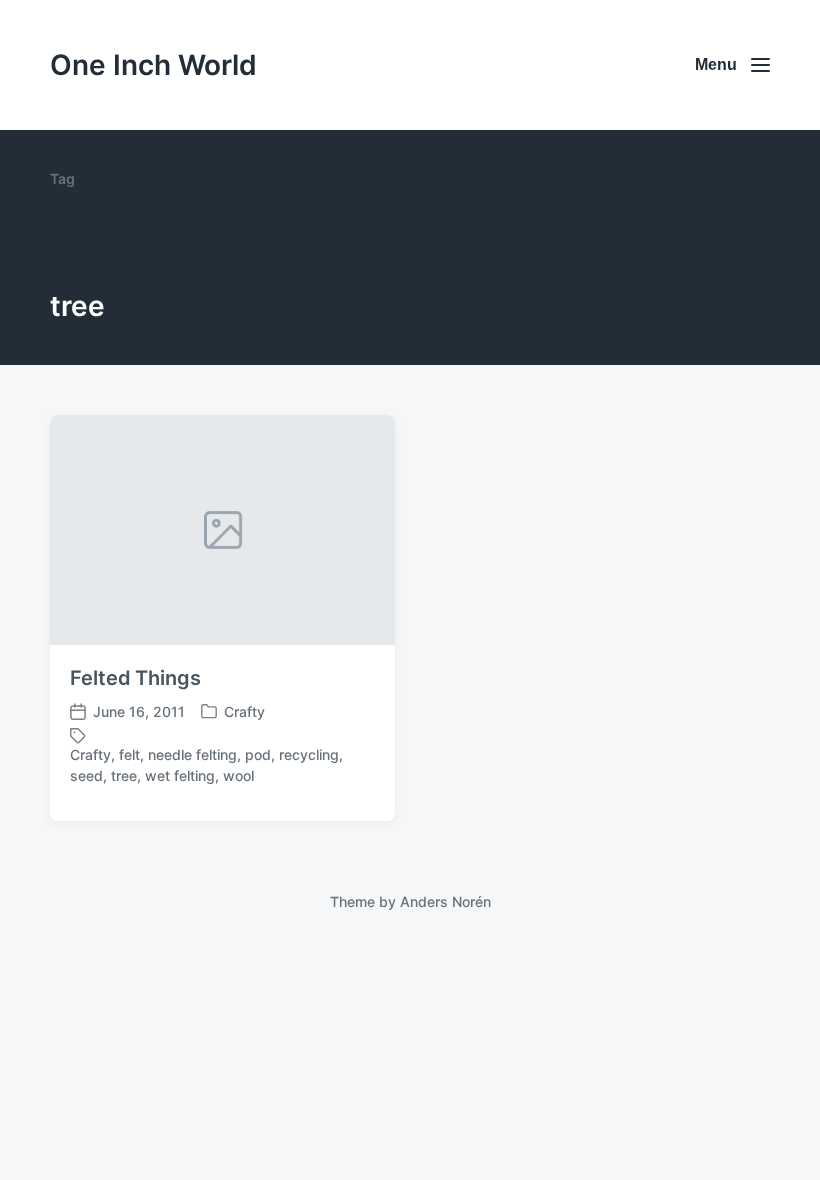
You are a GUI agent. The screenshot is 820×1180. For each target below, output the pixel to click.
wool (238, 775)
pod (258, 754)
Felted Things (135, 678)
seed (86, 775)
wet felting (180, 775)
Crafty (244, 711)
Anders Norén (445, 901)
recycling (309, 754)
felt (129, 754)
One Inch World (153, 65)
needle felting (192, 754)
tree (124, 775)
